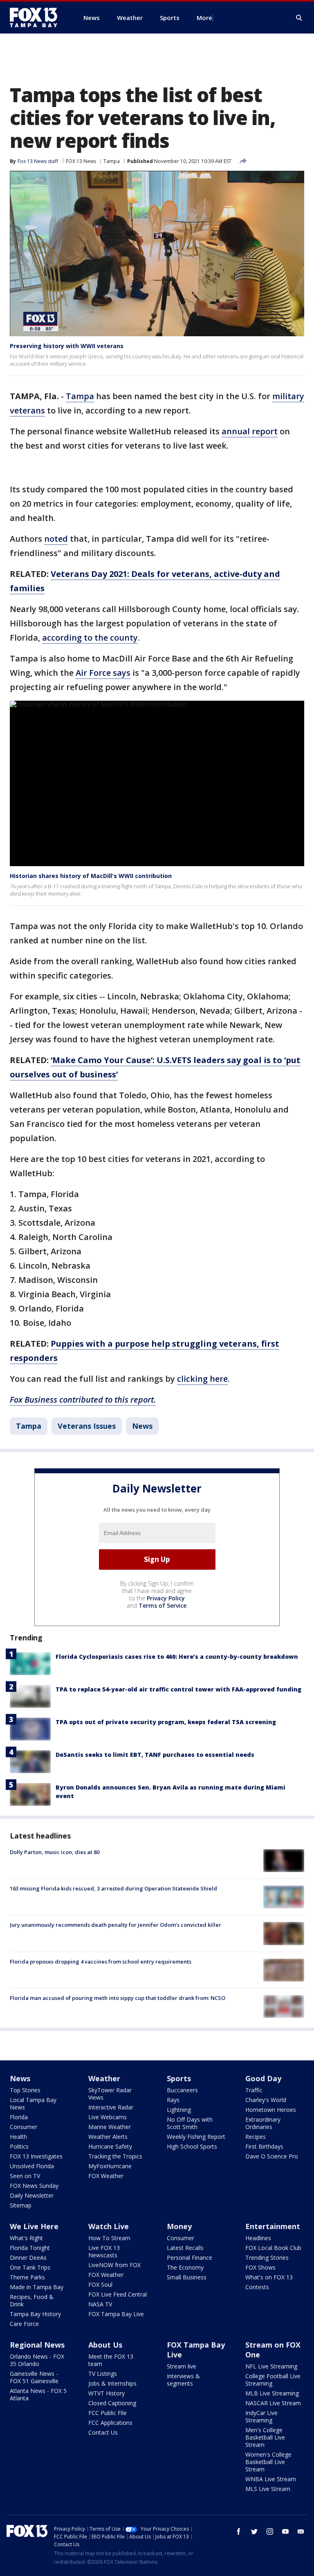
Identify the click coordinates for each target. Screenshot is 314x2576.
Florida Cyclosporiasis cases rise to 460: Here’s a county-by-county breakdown (177, 1657)
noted (56, 539)
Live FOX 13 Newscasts (104, 2251)
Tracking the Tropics (115, 2156)
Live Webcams (108, 2117)
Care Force (24, 2324)
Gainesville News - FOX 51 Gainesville (34, 2377)
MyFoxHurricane (110, 2166)
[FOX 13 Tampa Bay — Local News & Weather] (37, 18)
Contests (257, 2287)
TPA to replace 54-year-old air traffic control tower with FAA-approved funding (178, 1689)
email (301, 2531)
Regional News (37, 2345)
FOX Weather (106, 2176)
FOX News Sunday (34, 2186)
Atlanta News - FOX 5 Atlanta (38, 2394)
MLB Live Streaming (272, 2393)
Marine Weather (110, 2127)
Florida (19, 2117)
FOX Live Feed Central (118, 2294)
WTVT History (107, 2393)
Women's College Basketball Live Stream (268, 2462)
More (204, 18)
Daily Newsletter (32, 2195)
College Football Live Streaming (273, 2380)
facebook (239, 2531)
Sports (179, 2078)
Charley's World (266, 2100)
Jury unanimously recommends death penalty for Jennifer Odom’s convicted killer (116, 1925)
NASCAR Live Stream (273, 2403)
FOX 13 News (81, 161)
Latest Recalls (185, 2248)
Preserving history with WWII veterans (67, 346)
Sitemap (21, 2205)
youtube (285, 2531)
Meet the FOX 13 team (111, 2360)
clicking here (202, 1379)
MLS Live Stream (268, 2489)
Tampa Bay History (35, 2314)
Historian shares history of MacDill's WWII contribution (91, 876)
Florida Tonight (30, 2248)
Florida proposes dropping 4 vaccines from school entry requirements (101, 1962)
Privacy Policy (166, 1598)
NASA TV (100, 2304)
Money (179, 2226)
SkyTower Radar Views (110, 2094)
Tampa (112, 161)
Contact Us (103, 2432)
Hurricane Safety (110, 2146)
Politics (19, 2146)
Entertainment (273, 2226)
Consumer (24, 2127)
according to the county (90, 638)
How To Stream (109, 2238)
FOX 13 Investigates (36, 2156)
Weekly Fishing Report (196, 2137)
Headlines (258, 2238)
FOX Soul (100, 2284)
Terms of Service (163, 1605)
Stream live (182, 2366)
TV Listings (103, 2374)
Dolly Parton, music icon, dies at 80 (55, 1852)
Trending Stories (267, 2258)
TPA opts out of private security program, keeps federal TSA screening (166, 1722)
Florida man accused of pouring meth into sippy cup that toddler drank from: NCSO (118, 1998)
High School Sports (192, 2146)
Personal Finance (190, 2258)
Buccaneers (182, 2090)
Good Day (263, 2078)
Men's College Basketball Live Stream (265, 2437)
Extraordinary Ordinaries (263, 2123)
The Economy (185, 2267)
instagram (270, 2531)
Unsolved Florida (32, 2166)
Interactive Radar (111, 2107)
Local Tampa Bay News (33, 2103)
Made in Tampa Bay (37, 2287)
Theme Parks (27, 2277)
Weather (104, 2078)
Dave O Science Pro (272, 2156)
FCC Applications (110, 2423)
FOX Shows (260, 2267)
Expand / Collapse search (299, 18)
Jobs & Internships (112, 2383)
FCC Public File (108, 2413)
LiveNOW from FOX (114, 2265)
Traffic (254, 2090)
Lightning (179, 2110)
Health (18, 2137)
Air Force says (103, 673)
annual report (250, 431)
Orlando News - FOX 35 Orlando (37, 2360)
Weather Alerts (108, 2137)
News (142, 1426)
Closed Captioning (112, 2403)
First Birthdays (264, 2146)
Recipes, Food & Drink (32, 2300)
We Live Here (34, 2226)
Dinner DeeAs (28, 2258)
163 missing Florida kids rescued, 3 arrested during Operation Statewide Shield (113, 1888)
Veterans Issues (87, 1426)
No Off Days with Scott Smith (190, 2123)
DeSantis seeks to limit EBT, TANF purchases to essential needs (155, 1755)
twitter (254, 2531)
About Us (105, 2345)
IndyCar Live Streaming (261, 2416)
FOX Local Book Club (273, 2248)
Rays (173, 2100)
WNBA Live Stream (271, 2479)
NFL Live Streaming (271, 2366)
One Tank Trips (30, 2267)
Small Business (187, 2277)
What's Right (26, 2238)
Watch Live (109, 2226)
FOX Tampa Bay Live (116, 2314)
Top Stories (25, 2090)
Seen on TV (25, 2176)
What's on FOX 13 (269, 2277)
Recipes (256, 2137)
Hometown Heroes (271, 2110)
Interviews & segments (183, 2380)
